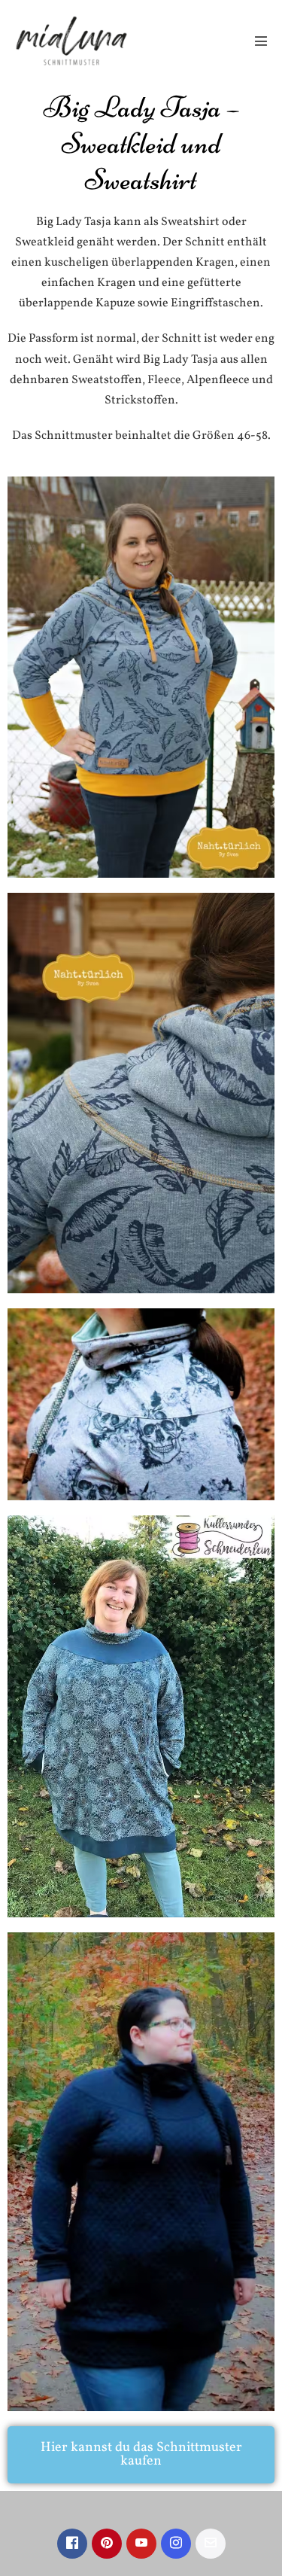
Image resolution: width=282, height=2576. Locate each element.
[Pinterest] (107, 2544)
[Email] (211, 2544)
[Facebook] (72, 2544)
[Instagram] (176, 2544)
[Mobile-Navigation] (261, 41)
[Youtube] (141, 2544)
